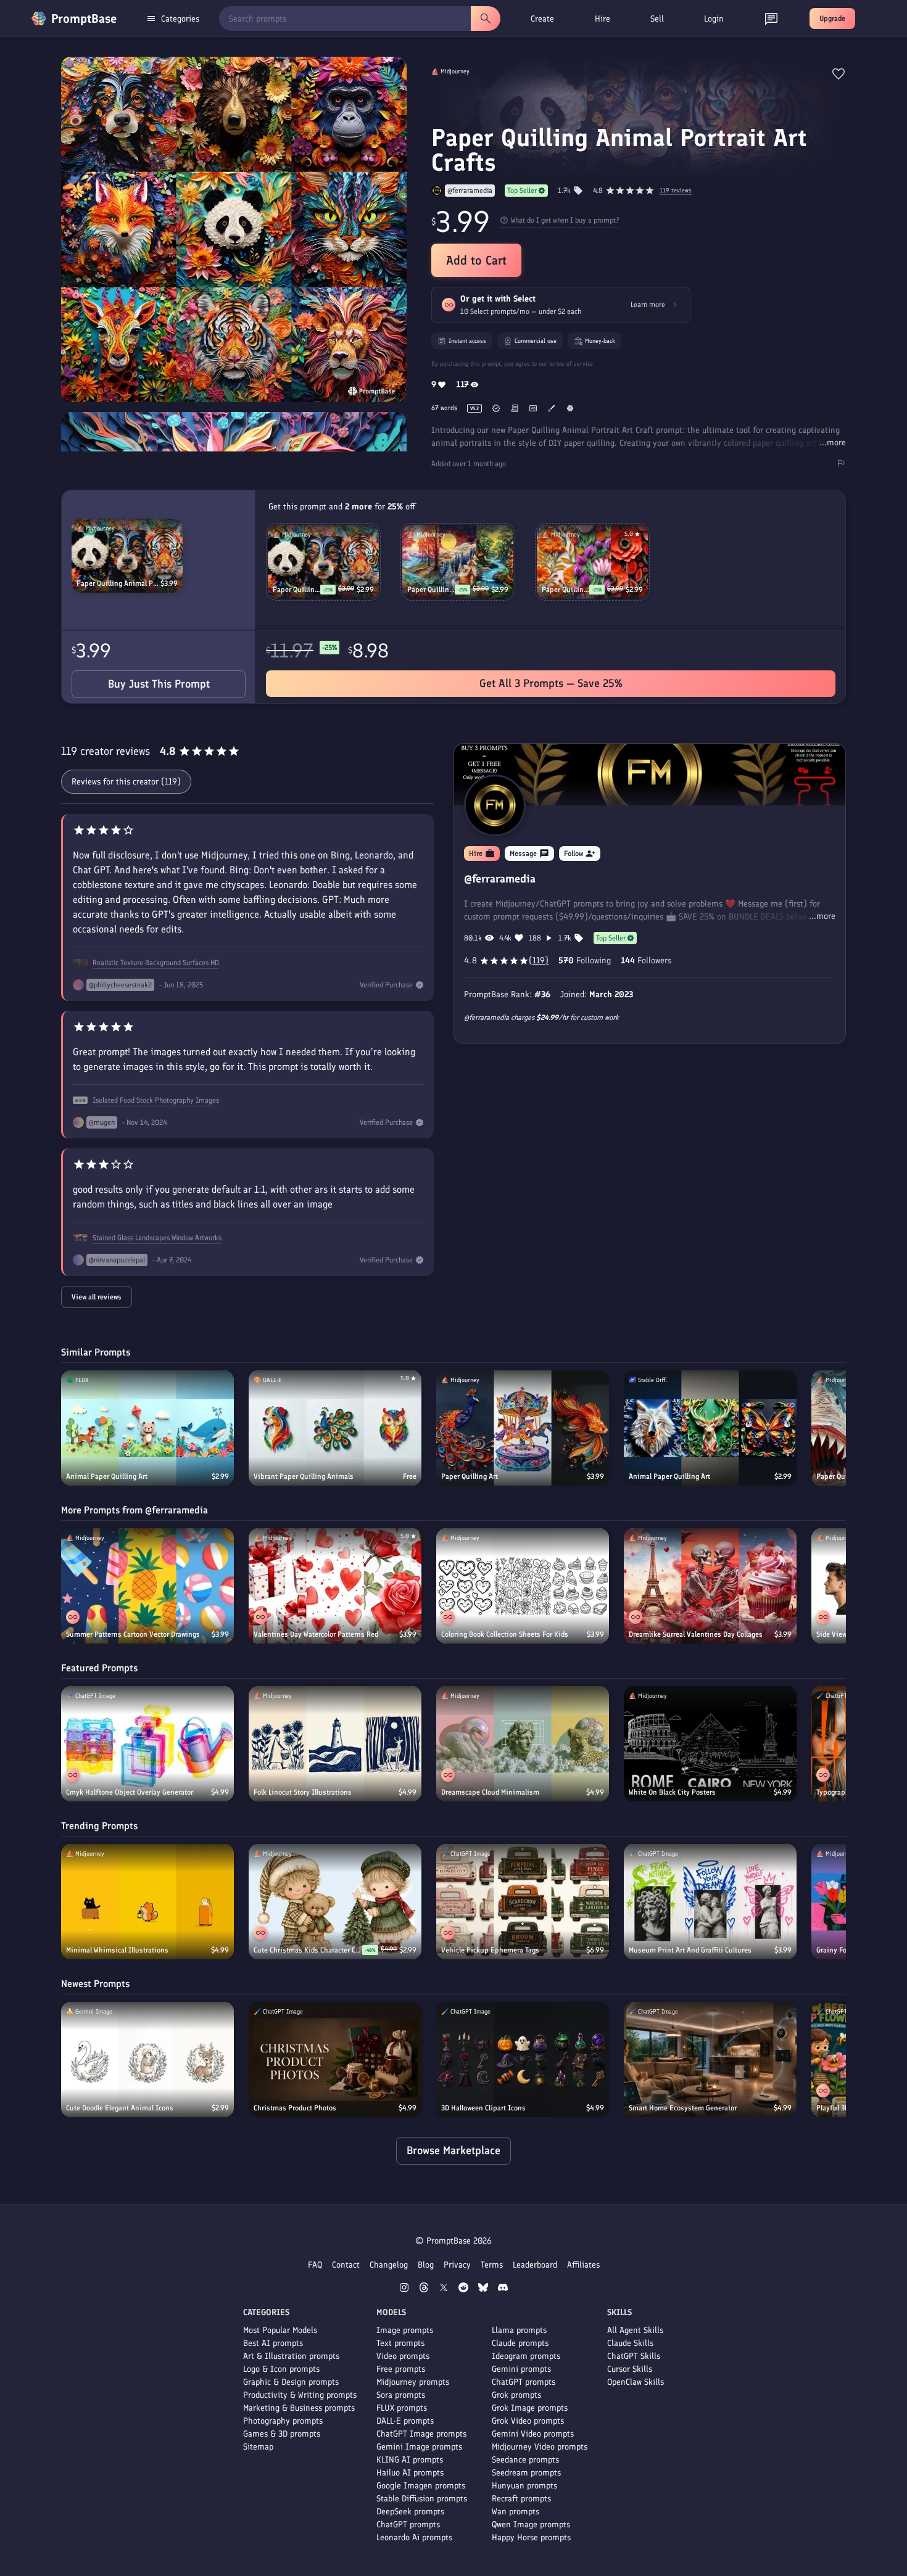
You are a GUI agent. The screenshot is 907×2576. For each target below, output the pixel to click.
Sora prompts (401, 2395)
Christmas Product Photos (295, 2108)
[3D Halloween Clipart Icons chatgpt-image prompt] (523, 2060)
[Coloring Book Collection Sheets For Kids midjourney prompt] (523, 1586)
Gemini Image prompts (419, 2447)
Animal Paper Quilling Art (107, 1476)
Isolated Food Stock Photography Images (156, 1100)
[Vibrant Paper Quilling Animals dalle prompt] (335, 1428)
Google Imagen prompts (421, 2486)
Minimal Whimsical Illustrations (117, 1950)
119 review (676, 191)
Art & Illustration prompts (291, 2356)
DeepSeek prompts (410, 2512)
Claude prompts (520, 2343)
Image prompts (405, 2330)
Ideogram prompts (526, 2356)
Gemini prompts (521, 2369)
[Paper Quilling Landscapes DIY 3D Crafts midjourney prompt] (458, 562)
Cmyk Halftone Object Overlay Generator (130, 1792)
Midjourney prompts (413, 2382)
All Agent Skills (635, 2330)
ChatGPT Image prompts (421, 2434)
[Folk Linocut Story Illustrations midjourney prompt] (335, 1744)
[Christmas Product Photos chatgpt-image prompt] (335, 2060)
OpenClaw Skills (636, 2382)
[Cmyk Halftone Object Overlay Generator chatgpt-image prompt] (147, 1744)
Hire (603, 19)
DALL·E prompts (405, 2421)
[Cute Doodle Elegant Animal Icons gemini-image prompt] (147, 2060)
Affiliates (583, 2265)
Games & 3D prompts (282, 2434)
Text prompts (400, 2343)
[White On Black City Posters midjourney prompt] (710, 1744)
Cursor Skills (630, 2369)
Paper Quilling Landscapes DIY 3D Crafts (431, 590)
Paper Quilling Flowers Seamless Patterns (565, 590)
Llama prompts (519, 2330)
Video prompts (403, 2356)
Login (714, 19)
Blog (426, 2265)
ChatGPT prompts (408, 2525)
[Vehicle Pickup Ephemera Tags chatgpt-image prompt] (523, 1902)
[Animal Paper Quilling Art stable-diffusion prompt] (710, 1428)
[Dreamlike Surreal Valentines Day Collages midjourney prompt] (710, 1586)
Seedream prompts (526, 2473)
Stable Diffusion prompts (422, 2499)
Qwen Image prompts (531, 2525)
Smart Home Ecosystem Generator (683, 2108)
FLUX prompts (402, 2408)
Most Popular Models (280, 2330)
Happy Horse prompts (531, 2537)
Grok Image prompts (530, 2408)
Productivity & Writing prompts (300, 2395)
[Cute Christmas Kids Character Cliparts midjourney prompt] (335, 1902)
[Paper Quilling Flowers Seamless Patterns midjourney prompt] (592, 562)
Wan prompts (516, 2512)
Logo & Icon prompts (281, 2369)
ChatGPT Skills (634, 2356)
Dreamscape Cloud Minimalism (490, 1792)
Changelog (389, 2265)
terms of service (571, 364)
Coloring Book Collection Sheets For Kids (505, 1634)
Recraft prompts (521, 2499)
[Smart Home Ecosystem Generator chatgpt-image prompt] (710, 2060)
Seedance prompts (525, 2460)
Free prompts (401, 2369)
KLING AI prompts (410, 2460)
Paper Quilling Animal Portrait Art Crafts (118, 583)
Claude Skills (630, 2343)
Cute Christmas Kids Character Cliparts (308, 1950)
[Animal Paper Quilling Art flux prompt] (147, 1428)
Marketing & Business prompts (299, 2408)
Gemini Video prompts (533, 2434)
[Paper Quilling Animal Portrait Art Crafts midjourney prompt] (127, 556)
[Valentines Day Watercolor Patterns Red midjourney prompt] (335, 1586)
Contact (346, 2265)
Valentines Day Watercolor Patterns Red (316, 1634)
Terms (492, 2265)
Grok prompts (516, 2395)
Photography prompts (283, 2421)
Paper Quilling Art (470, 1476)
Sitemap (258, 2447)
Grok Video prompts (528, 2421)
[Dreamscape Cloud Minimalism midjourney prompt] (523, 1744)
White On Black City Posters (672, 1792)
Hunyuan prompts (524, 2486)
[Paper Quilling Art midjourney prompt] (523, 1428)
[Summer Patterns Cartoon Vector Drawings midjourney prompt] (147, 1586)
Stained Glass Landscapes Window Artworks (157, 1238)
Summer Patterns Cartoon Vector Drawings (133, 1634)
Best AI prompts (273, 2343)
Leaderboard (535, 2265)
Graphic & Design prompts (291, 2382)
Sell (657, 19)
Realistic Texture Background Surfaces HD (156, 963)
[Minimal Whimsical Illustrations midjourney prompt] (147, 1902)
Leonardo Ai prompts (414, 2537)
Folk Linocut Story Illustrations (303, 1792)
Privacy (457, 2265)
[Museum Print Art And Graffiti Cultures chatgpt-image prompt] (710, 1902)
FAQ (315, 2265)
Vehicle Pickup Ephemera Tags (490, 1950)
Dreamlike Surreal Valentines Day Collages (696, 1634)
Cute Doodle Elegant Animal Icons (120, 2108)
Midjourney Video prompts (540, 2447)
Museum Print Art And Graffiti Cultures (690, 1950)
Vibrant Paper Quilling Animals (304, 1476)
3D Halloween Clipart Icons (483, 2108)
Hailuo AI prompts (410, 2473)
